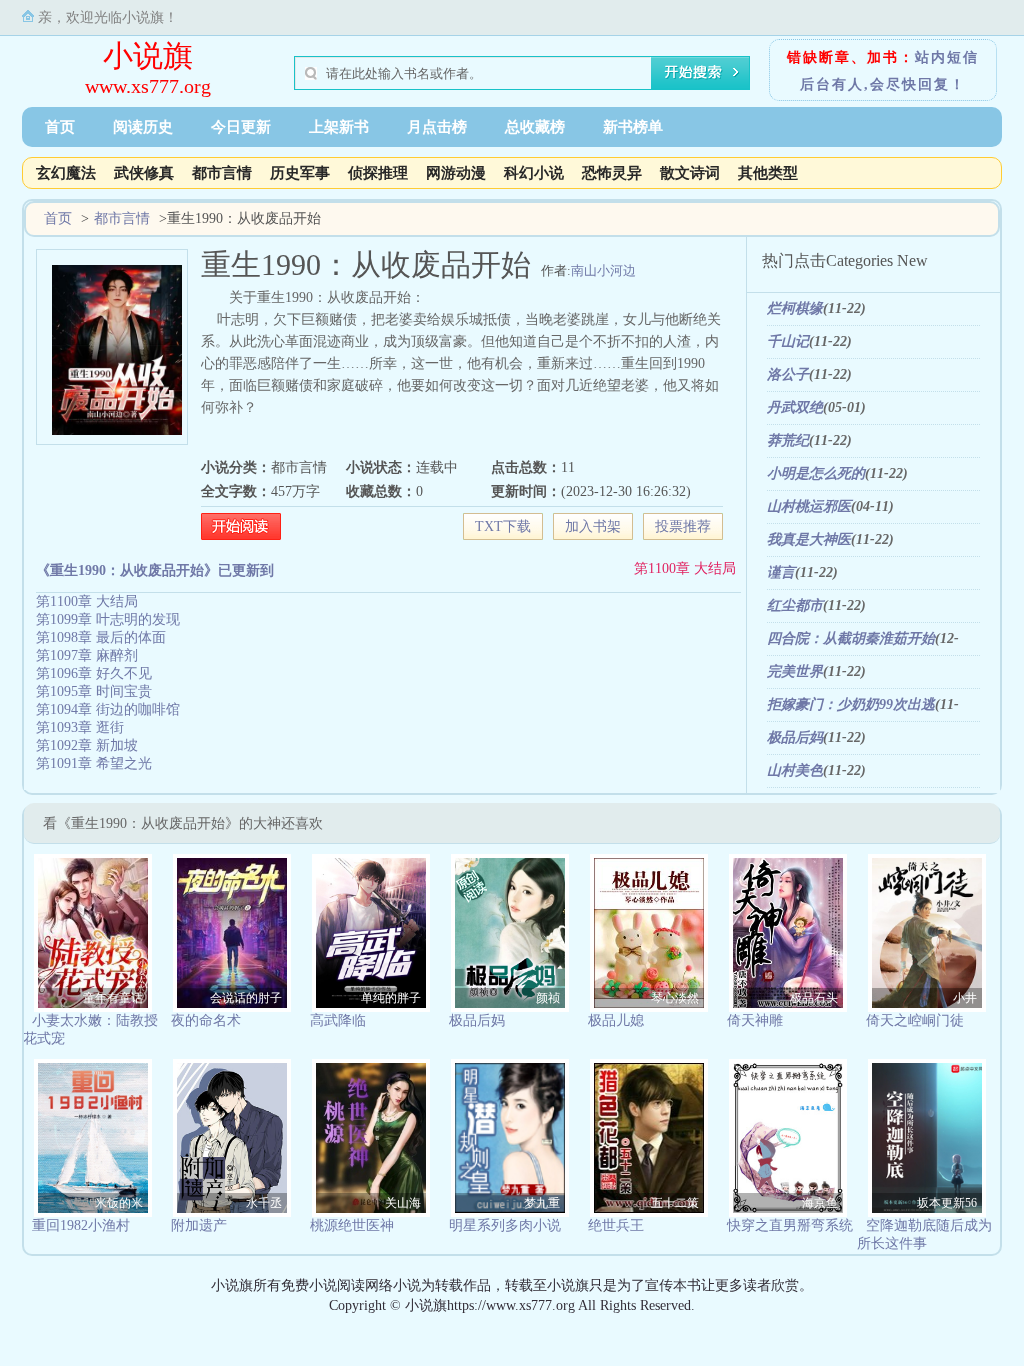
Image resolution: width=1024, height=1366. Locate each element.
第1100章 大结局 (685, 568)
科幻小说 (534, 173)
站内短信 (947, 57)
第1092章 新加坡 (87, 745)
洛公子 (788, 374)
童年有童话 (113, 998)
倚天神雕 (755, 1020)
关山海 (403, 1203)
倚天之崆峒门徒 (915, 1020)
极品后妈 (795, 737)
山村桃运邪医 (809, 506)
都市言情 (222, 173)
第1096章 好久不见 (94, 673)
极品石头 (814, 998)
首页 (60, 127)
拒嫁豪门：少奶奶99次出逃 (851, 704)
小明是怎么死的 (816, 473)
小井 (965, 998)
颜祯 (548, 998)
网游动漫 (456, 173)
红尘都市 (795, 605)
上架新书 (339, 127)
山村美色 (795, 770)
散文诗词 (690, 173)
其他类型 (768, 173)
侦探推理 (378, 173)
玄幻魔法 (66, 173)
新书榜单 (633, 127)
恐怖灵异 (612, 173)
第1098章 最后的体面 (101, 637)
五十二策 (675, 1203)
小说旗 (148, 55)
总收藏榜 (535, 127)
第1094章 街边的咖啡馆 (108, 709)
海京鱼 (820, 1203)
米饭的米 (119, 1203)
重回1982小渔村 (81, 1225)
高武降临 (338, 1020)
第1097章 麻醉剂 (87, 655)
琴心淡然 (675, 998)
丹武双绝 (795, 407)
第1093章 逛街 (80, 727)
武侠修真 (144, 173)
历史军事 (300, 173)
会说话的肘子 (246, 998)
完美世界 (795, 671)
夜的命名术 (206, 1020)
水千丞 (264, 1203)
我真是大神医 (809, 539)
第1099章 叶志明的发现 (108, 619)
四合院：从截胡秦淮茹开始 (851, 638)
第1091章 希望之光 (94, 763)
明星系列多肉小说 (505, 1225)
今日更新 (241, 127)
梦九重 (542, 1203)
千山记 (788, 341)
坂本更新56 (947, 1203)
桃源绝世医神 (352, 1225)
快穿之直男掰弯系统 (790, 1225)
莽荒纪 (788, 440)
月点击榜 (437, 127)
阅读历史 (143, 127)
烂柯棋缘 (795, 308)
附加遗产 (199, 1225)
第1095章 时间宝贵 (94, 691)
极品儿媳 (616, 1020)
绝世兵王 (616, 1225)
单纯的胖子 (391, 998)
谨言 (781, 572)
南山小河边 (603, 270)
